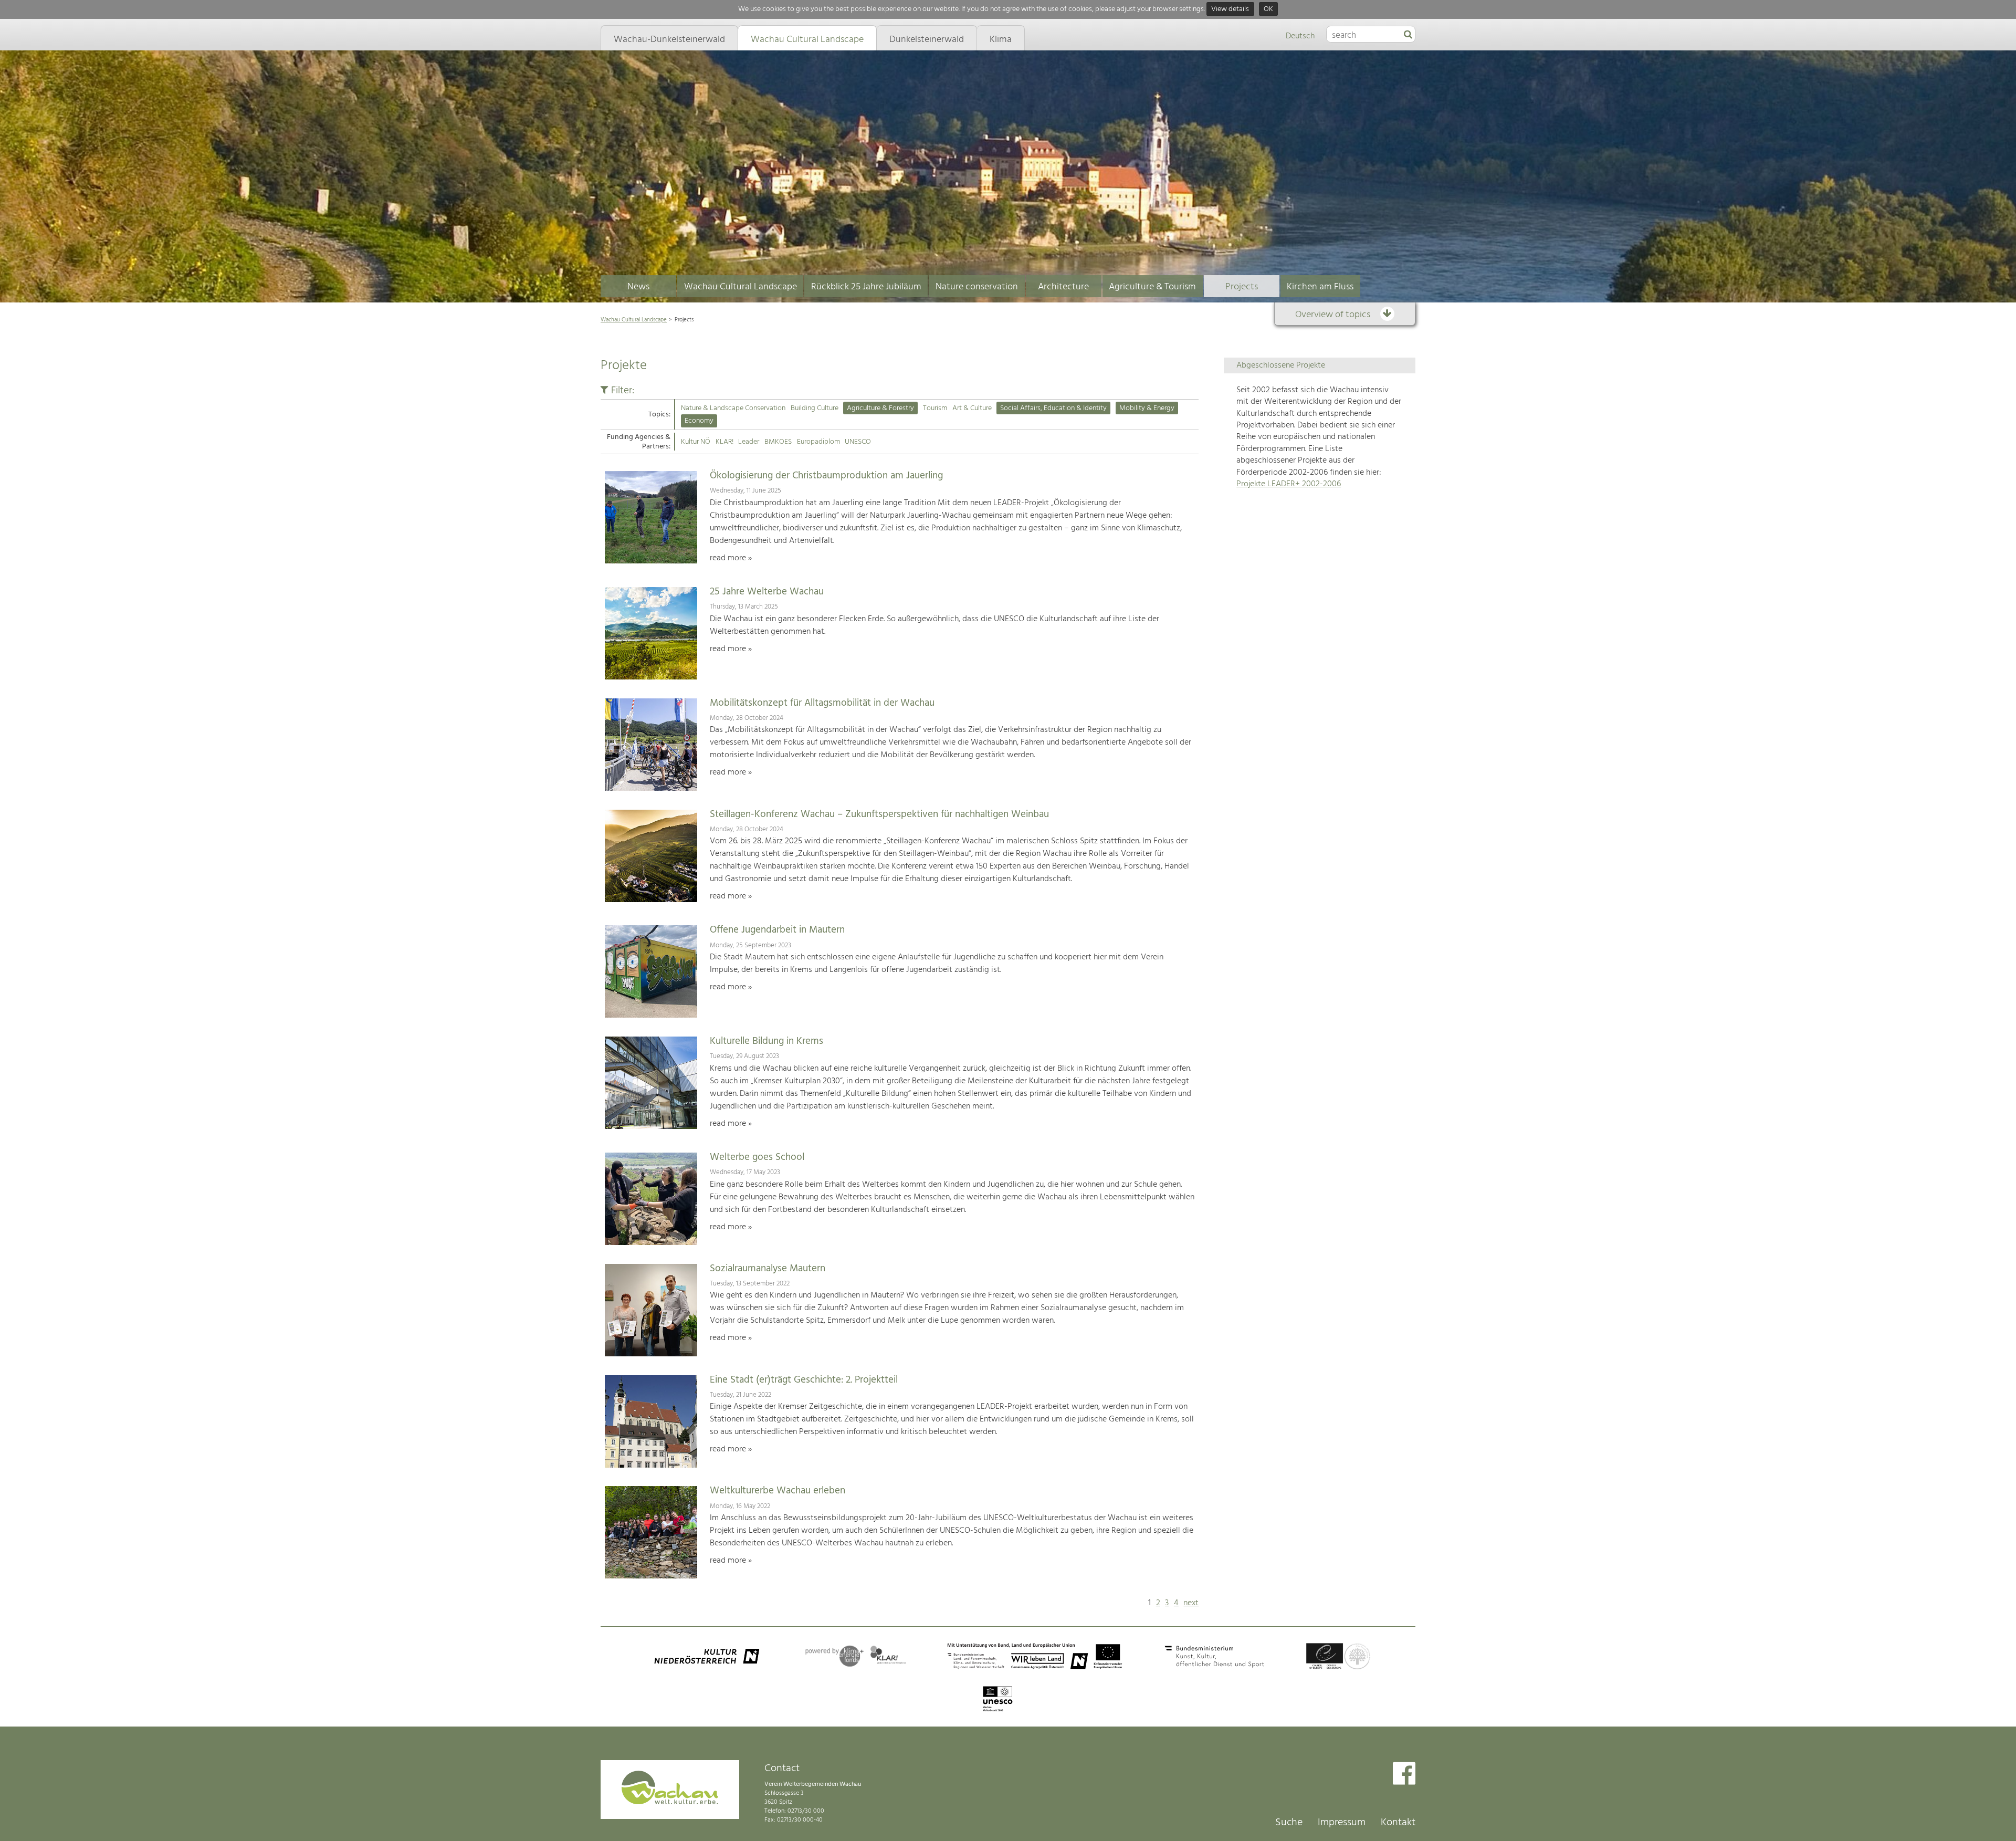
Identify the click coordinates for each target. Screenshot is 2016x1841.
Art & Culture (972, 408)
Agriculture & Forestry (880, 408)
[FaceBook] (1404, 1775)
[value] (1408, 35)
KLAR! (724, 442)
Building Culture (815, 408)
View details (1230, 9)
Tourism (935, 408)
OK (1268, 9)
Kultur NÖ (696, 442)
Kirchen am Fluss (1320, 287)
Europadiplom (818, 442)
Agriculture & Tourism (1152, 287)
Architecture (1063, 287)
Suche (1289, 1823)
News (638, 287)
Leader (749, 442)
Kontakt (1398, 1823)
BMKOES (778, 442)
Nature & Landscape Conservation (733, 408)
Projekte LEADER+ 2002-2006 (1289, 484)
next (1191, 1603)
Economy (699, 421)
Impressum (1342, 1823)
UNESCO (858, 442)
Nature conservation (977, 287)
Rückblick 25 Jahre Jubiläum (866, 287)
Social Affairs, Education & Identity (1053, 408)
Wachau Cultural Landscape (741, 287)
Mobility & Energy (1147, 408)
